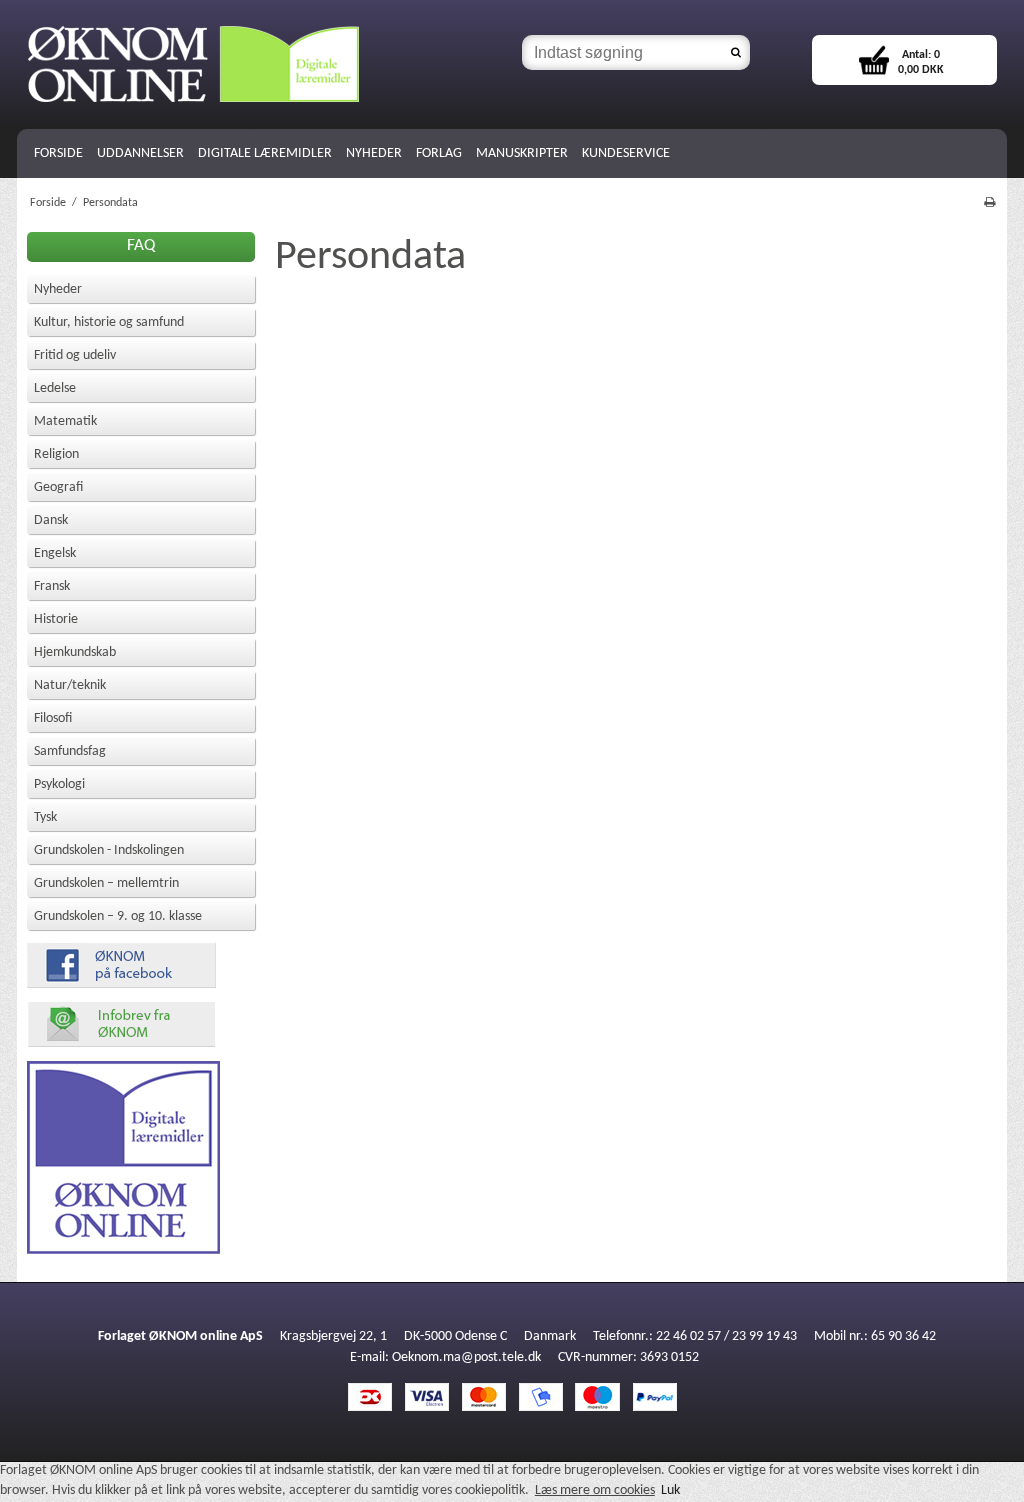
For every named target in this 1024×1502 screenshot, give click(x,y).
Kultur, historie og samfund (109, 322)
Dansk (51, 520)
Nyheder (58, 289)
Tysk (45, 817)
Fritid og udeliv (75, 355)
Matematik (65, 421)
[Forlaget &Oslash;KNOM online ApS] (264, 64)
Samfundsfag (70, 751)
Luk (670, 1490)
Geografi (58, 487)
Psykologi (59, 784)
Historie (56, 619)
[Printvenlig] (989, 203)
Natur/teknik (70, 685)
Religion (56, 454)
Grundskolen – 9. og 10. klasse (118, 916)
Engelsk (55, 553)
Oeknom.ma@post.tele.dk (466, 1357)
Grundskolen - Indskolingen (109, 850)
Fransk (52, 586)
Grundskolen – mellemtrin (106, 883)
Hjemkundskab (75, 652)
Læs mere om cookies (595, 1490)
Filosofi (53, 718)
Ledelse (55, 388)
